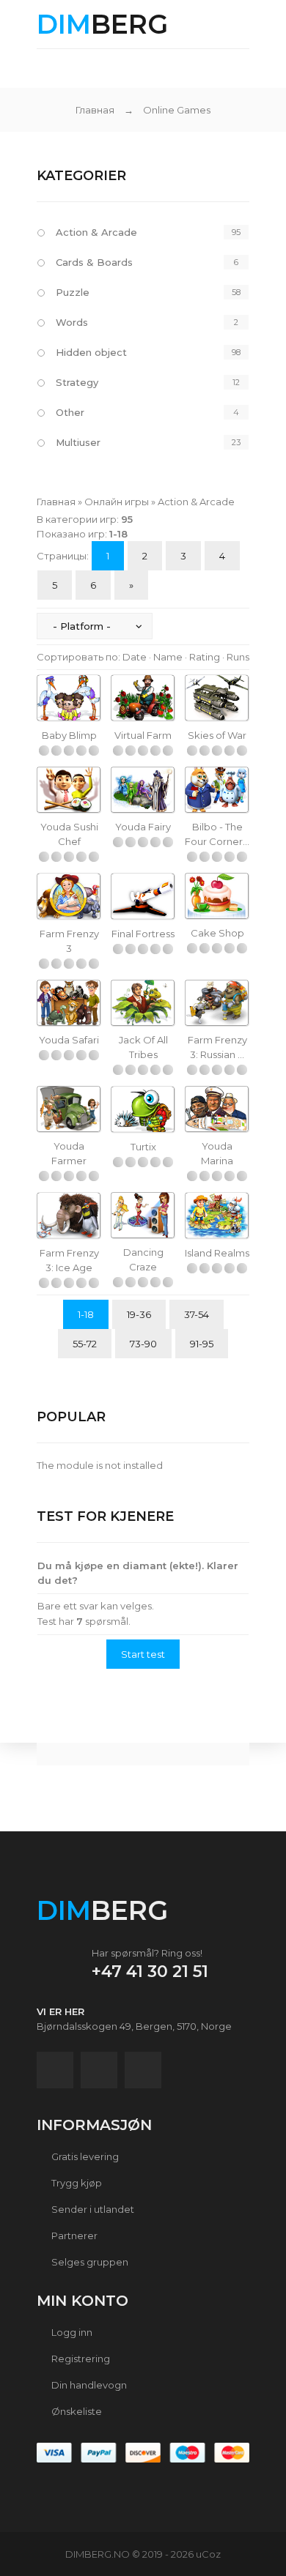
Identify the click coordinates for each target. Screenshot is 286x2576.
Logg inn (71, 2332)
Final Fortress (143, 934)
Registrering (80, 2359)
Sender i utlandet (92, 2209)
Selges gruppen (89, 2262)
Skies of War (217, 735)
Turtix (143, 1147)
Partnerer (73, 2236)
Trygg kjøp (76, 2183)
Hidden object (91, 352)
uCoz (208, 2554)
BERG (102, 24)
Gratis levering (84, 2156)
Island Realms (217, 1253)
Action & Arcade (96, 232)
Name (168, 657)
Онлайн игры (117, 502)
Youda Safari (69, 1040)
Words (72, 322)
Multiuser (78, 442)
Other (70, 412)
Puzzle (73, 292)
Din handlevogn (88, 2385)
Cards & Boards (94, 262)
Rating (205, 657)
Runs (238, 657)
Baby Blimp (69, 735)
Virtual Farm (143, 735)
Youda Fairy (143, 827)
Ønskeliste (76, 2411)
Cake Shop (217, 933)
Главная (95, 110)
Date (135, 657)
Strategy (77, 382)
